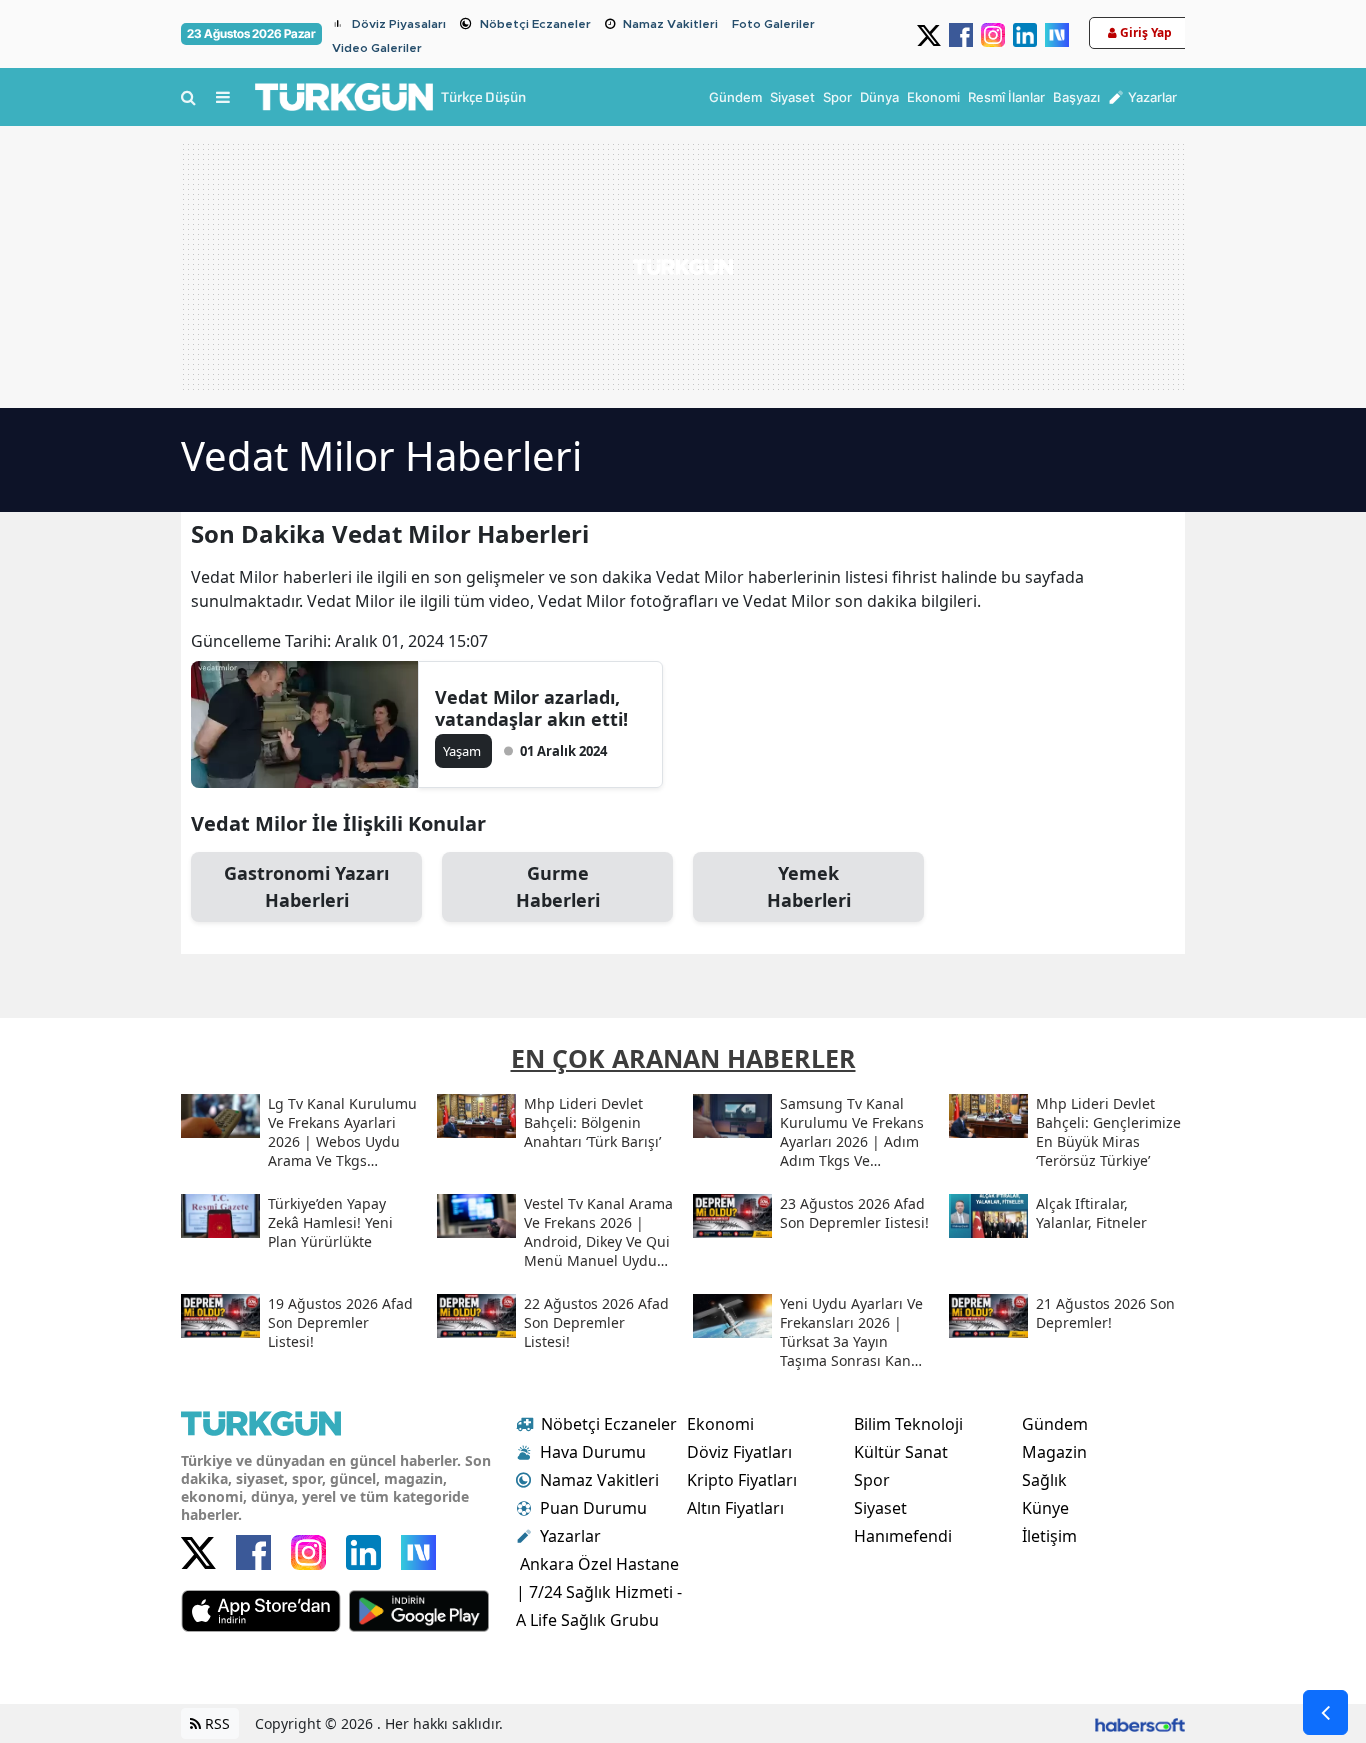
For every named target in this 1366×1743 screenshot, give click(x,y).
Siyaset (880, 1508)
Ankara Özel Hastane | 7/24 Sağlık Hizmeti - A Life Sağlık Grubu (599, 1592)
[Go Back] (1325, 1712)
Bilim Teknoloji (908, 1424)
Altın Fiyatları (735, 1508)
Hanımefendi (903, 1536)
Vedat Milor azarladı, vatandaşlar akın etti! (531, 708)
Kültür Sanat (901, 1452)
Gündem (1055, 1424)
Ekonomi (720, 1424)
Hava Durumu (593, 1452)
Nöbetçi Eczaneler (535, 24)
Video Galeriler (377, 48)
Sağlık (1044, 1480)
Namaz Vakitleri (670, 24)
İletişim (1049, 1536)
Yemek (809, 886)
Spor (872, 1480)
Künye (1045, 1508)
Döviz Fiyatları (739, 1452)
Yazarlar (570, 1536)
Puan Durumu (593, 1508)
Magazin (1054, 1452)
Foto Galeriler (773, 24)
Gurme (558, 886)
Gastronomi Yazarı (306, 886)
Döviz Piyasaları (399, 24)
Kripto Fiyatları (742, 1480)
